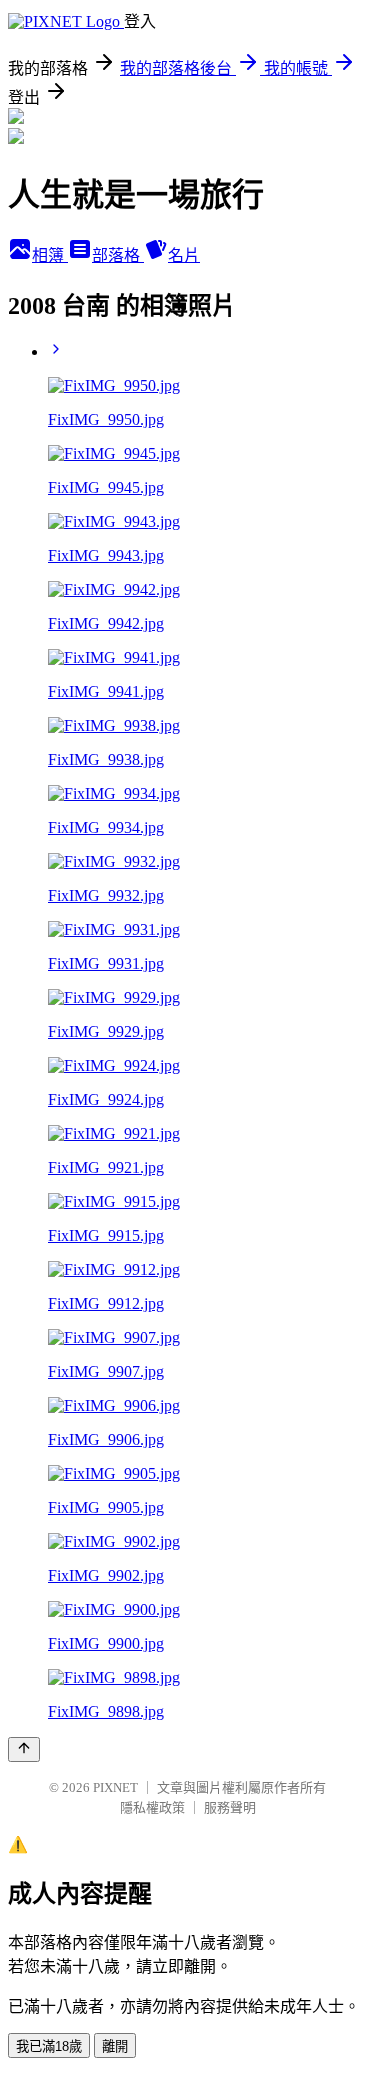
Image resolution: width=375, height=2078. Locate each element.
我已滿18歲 (49, 2046)
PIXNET (115, 1787)
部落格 (118, 255)
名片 (184, 255)
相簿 (50, 255)
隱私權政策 (152, 1807)
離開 (115, 2046)
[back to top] (24, 1749)
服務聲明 (230, 1807)
